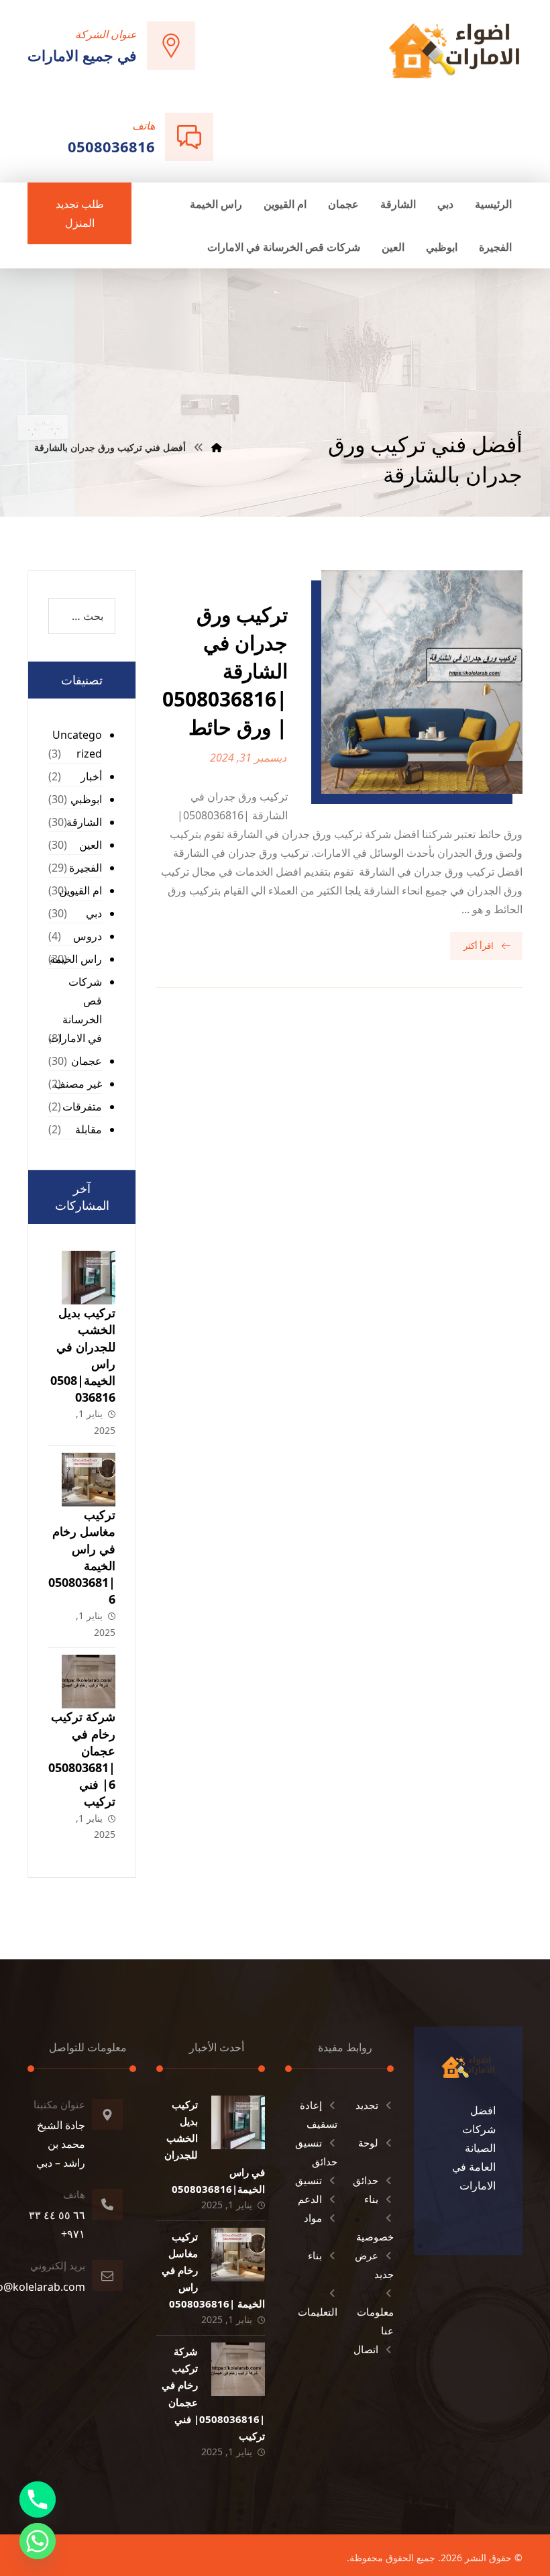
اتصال (366, 2349)
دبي (94, 913)
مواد (313, 2218)
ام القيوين (80, 890)
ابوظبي (86, 799)
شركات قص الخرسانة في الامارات (75, 1010)
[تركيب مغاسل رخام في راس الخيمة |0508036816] (89, 1480)
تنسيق (309, 2180)
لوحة (368, 2143)
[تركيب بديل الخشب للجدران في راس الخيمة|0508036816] (89, 1278)
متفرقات (82, 1106)
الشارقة (84, 822)
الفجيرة (86, 868)
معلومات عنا (375, 2321)
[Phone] (38, 2500)
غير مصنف (78, 1084)
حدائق (366, 2180)
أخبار (91, 776)
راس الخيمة (76, 959)
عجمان (87, 1061)
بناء (371, 2199)
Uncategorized (77, 744)
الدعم (310, 2199)
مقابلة (89, 1129)
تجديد (367, 2105)
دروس (88, 936)
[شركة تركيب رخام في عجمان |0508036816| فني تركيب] (89, 1682)
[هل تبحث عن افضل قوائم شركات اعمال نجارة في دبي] (454, 50)
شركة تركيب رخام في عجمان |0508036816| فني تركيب (82, 1759)
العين (91, 845)
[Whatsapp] (38, 2541)
